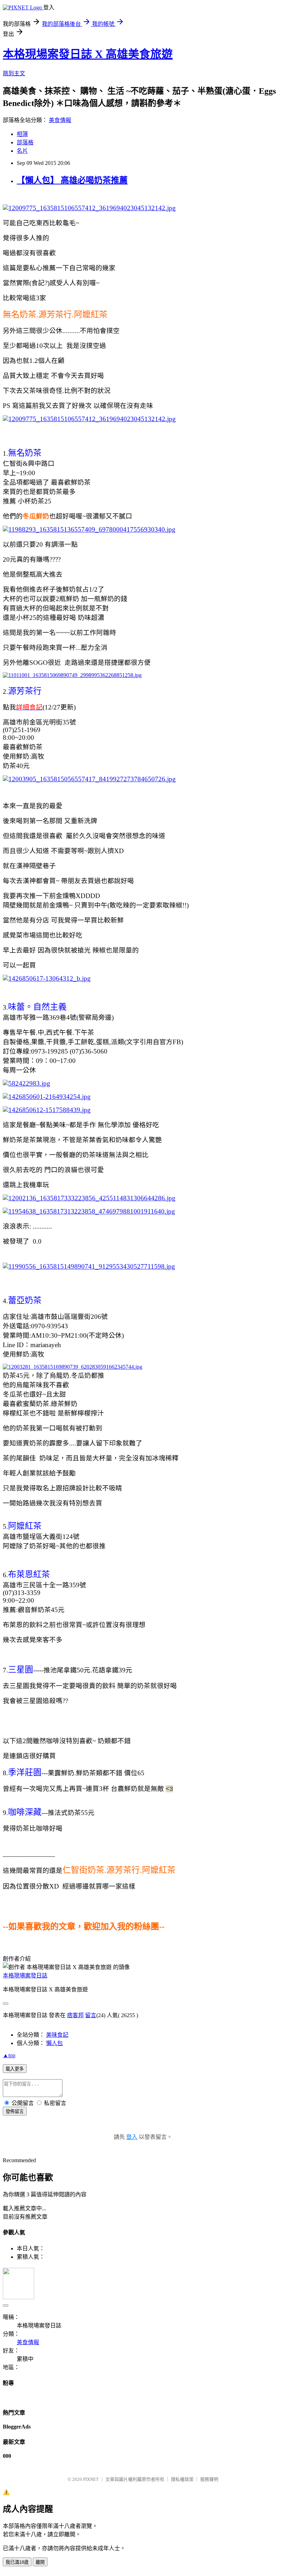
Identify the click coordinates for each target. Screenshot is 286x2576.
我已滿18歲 (17, 2562)
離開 (40, 2562)
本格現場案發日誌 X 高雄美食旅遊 (88, 54)
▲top (9, 2055)
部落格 (25, 142)
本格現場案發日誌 (25, 1975)
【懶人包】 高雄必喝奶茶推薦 (72, 180)
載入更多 (15, 2069)
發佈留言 (15, 2111)
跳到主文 (14, 73)
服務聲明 (209, 2479)
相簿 (22, 134)
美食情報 (60, 120)
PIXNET (91, 2479)
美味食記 (57, 2035)
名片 (22, 151)
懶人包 (54, 2043)
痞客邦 (75, 2015)
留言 (91, 2015)
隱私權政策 (182, 2479)
